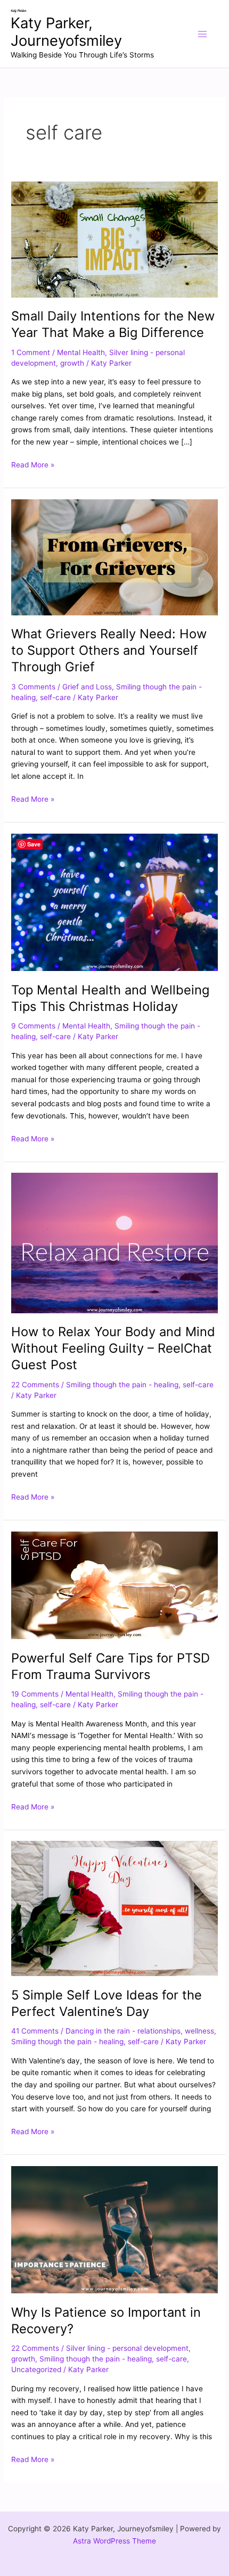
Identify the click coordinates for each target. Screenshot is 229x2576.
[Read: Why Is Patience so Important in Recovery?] (114, 2229)
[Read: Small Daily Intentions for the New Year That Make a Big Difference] (114, 238)
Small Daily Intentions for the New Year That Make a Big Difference (113, 324)
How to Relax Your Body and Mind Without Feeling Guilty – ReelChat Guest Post (113, 1348)
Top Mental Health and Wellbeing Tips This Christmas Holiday (110, 998)
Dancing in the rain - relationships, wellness (140, 2031)
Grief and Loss (87, 687)
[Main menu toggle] (203, 34)
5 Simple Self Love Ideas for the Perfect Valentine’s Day (107, 2003)
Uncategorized (36, 2369)
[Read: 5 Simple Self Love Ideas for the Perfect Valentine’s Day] (114, 1908)
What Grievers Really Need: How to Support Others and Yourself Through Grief (109, 650)
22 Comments (35, 1385)
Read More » (33, 464)
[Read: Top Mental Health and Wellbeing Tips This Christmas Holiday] (114, 902)
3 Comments (33, 687)
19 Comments (35, 1694)
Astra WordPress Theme (114, 2541)
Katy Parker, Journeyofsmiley (66, 32)
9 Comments (33, 1026)
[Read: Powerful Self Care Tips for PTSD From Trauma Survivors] (114, 1585)
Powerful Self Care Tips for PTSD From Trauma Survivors (111, 1666)
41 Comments (35, 2031)
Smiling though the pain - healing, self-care (140, 1385)
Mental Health (81, 352)
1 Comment (31, 352)
